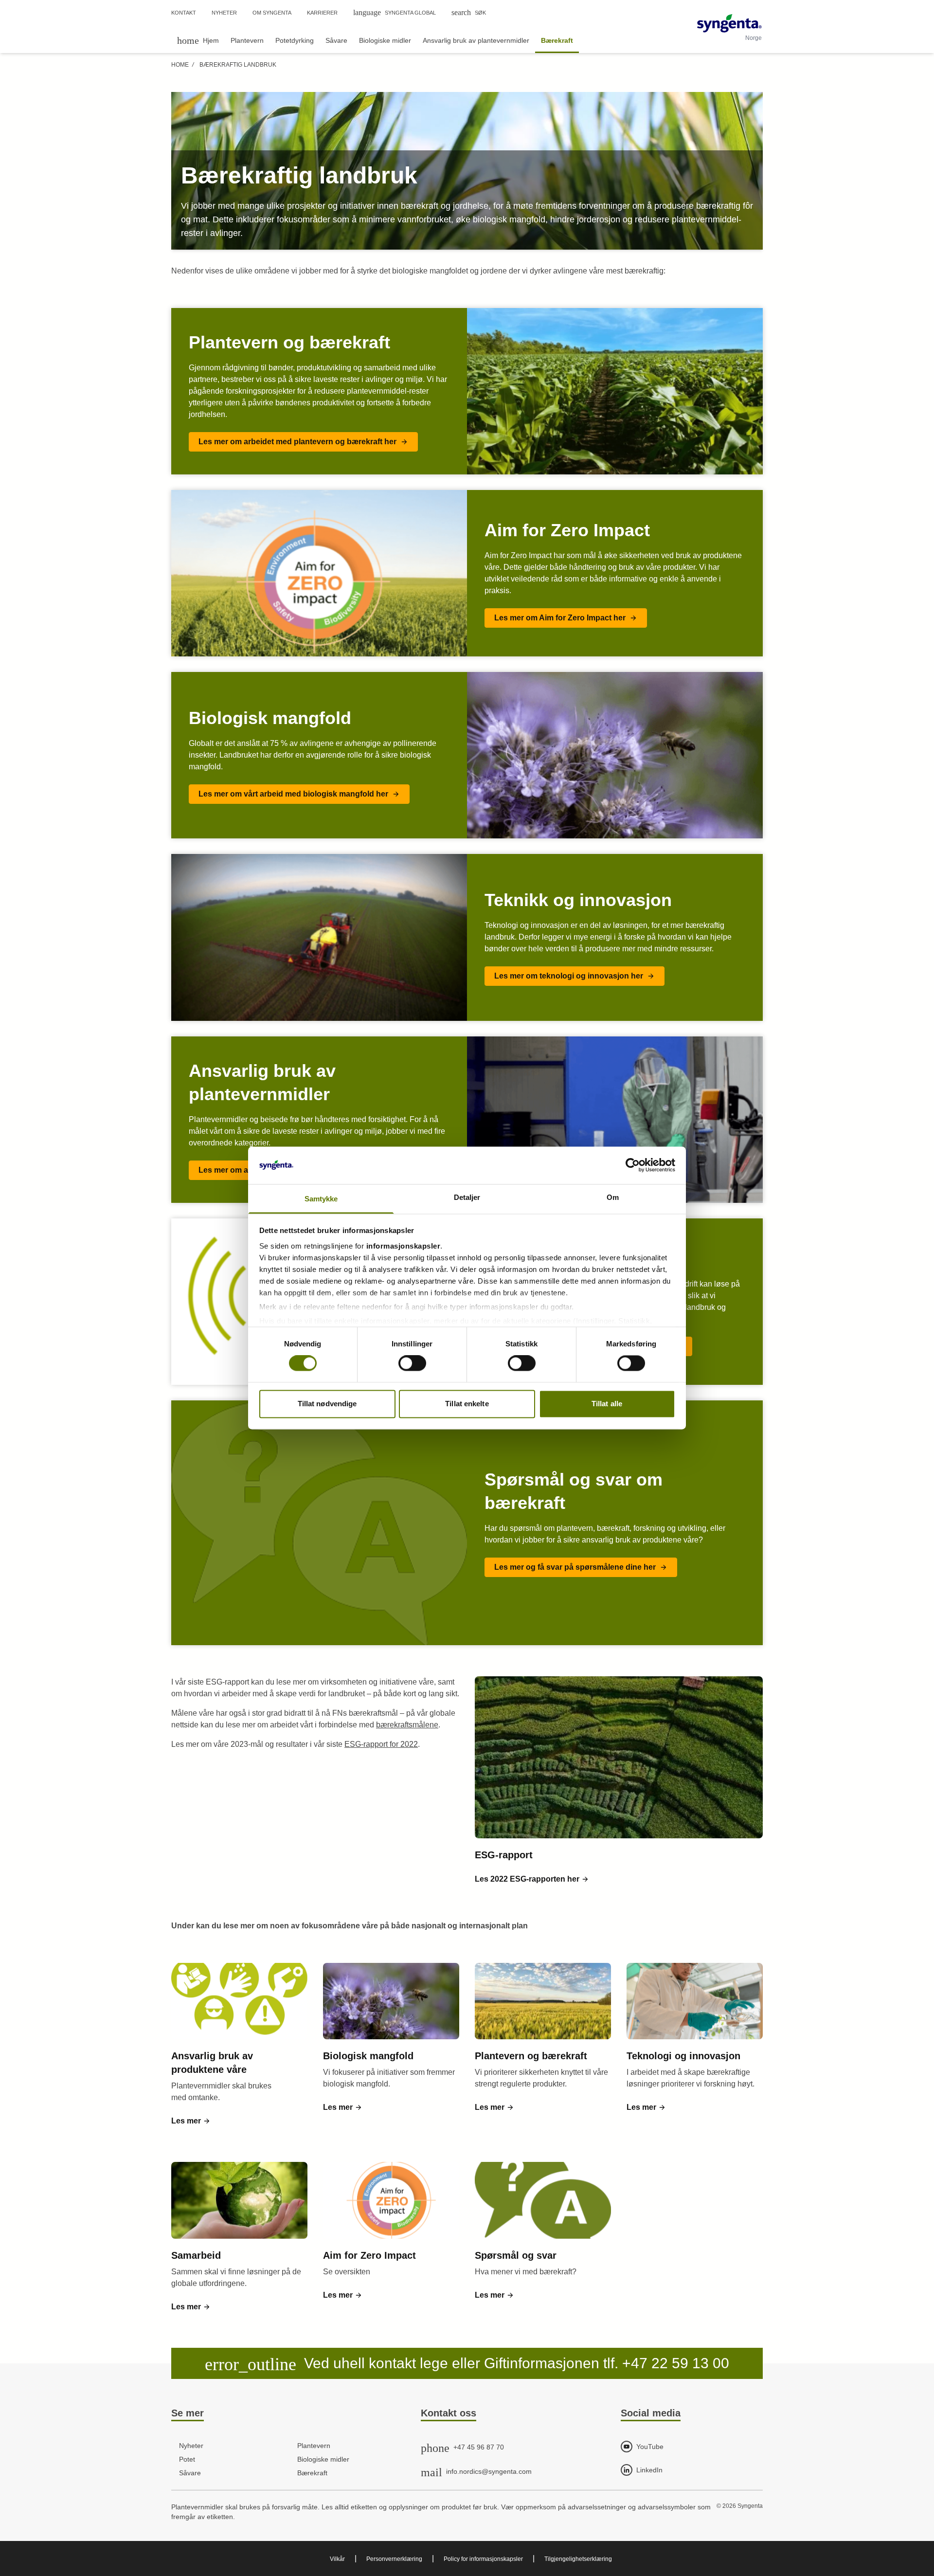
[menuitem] (198, 40)
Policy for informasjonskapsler (483, 2559)
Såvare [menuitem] (336, 40)
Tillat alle (607, 1404)
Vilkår (337, 2559)
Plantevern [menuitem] (247, 40)
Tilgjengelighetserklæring (578, 2559)
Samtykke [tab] (321, 1199)
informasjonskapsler (404, 1246)
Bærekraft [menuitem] (557, 40)
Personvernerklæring (394, 2559)
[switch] (412, 1363)
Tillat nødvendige (327, 1404)
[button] (303, 442)
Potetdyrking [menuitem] (295, 40)
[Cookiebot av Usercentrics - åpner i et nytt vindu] (633, 1165)
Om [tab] (613, 1197)
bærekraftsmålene (407, 1725)
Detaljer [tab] (467, 1197)
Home (180, 65)
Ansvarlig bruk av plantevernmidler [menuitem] (476, 40)
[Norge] (729, 23)
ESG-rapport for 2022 (381, 1744)
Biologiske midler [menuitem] (385, 40)
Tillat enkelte (467, 1404)
